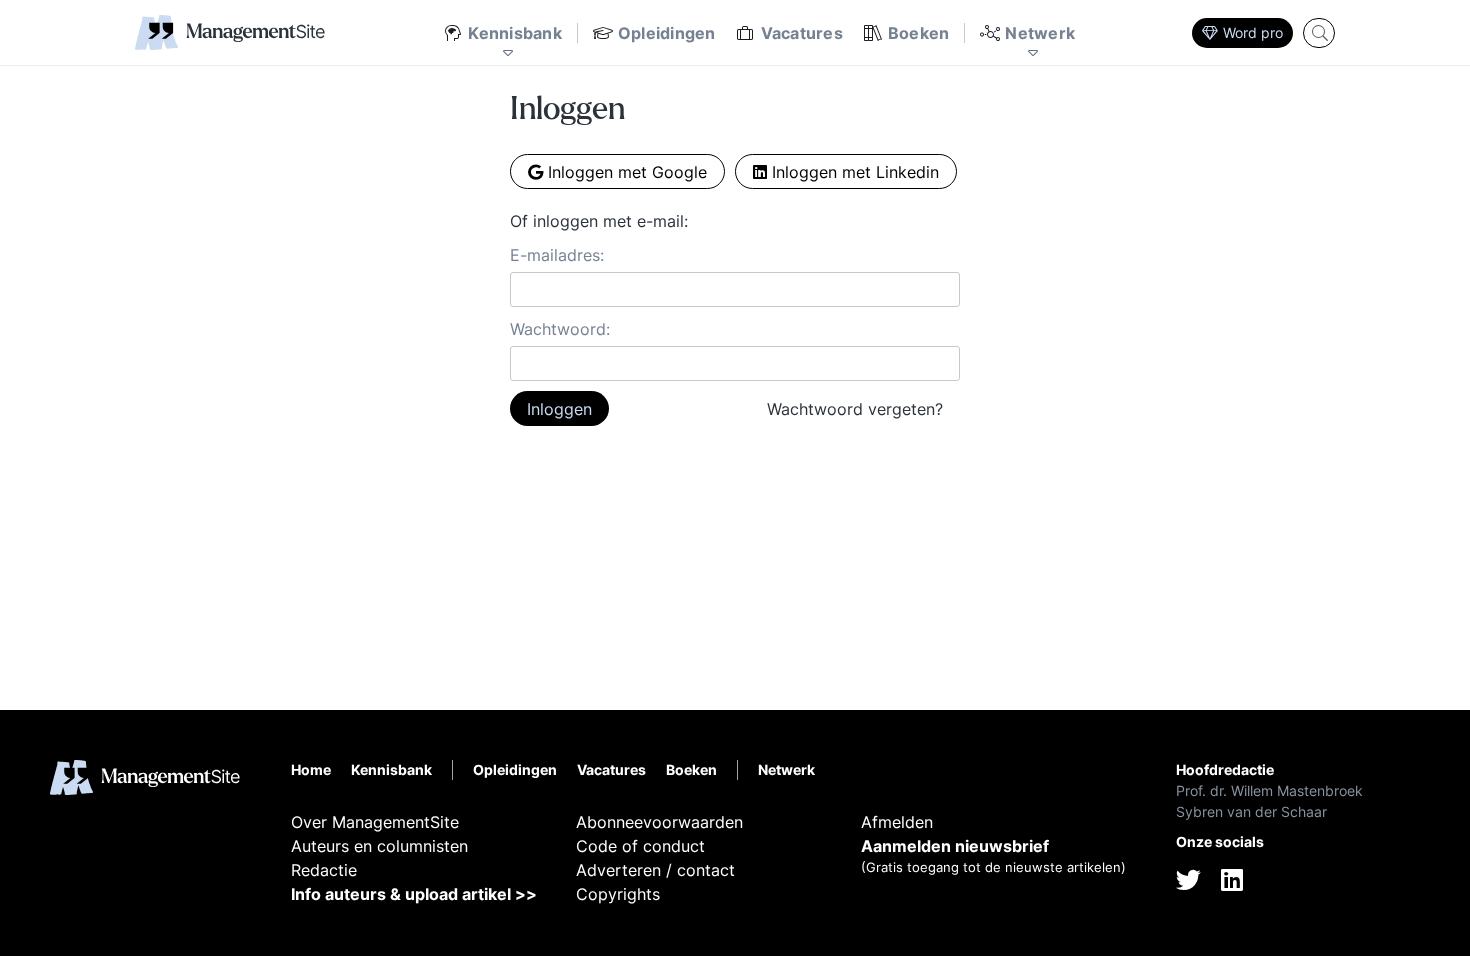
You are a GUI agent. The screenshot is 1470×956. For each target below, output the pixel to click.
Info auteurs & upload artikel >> (414, 894)
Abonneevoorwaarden (659, 822)
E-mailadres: (557, 255)
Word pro (1253, 32)
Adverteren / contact (655, 870)
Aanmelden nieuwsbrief (955, 846)
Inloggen (559, 409)
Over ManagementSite (375, 822)
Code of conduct (640, 846)
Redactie (324, 870)
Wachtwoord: (560, 329)
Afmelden (897, 822)
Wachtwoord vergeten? (855, 409)
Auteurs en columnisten (379, 846)
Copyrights (618, 894)
